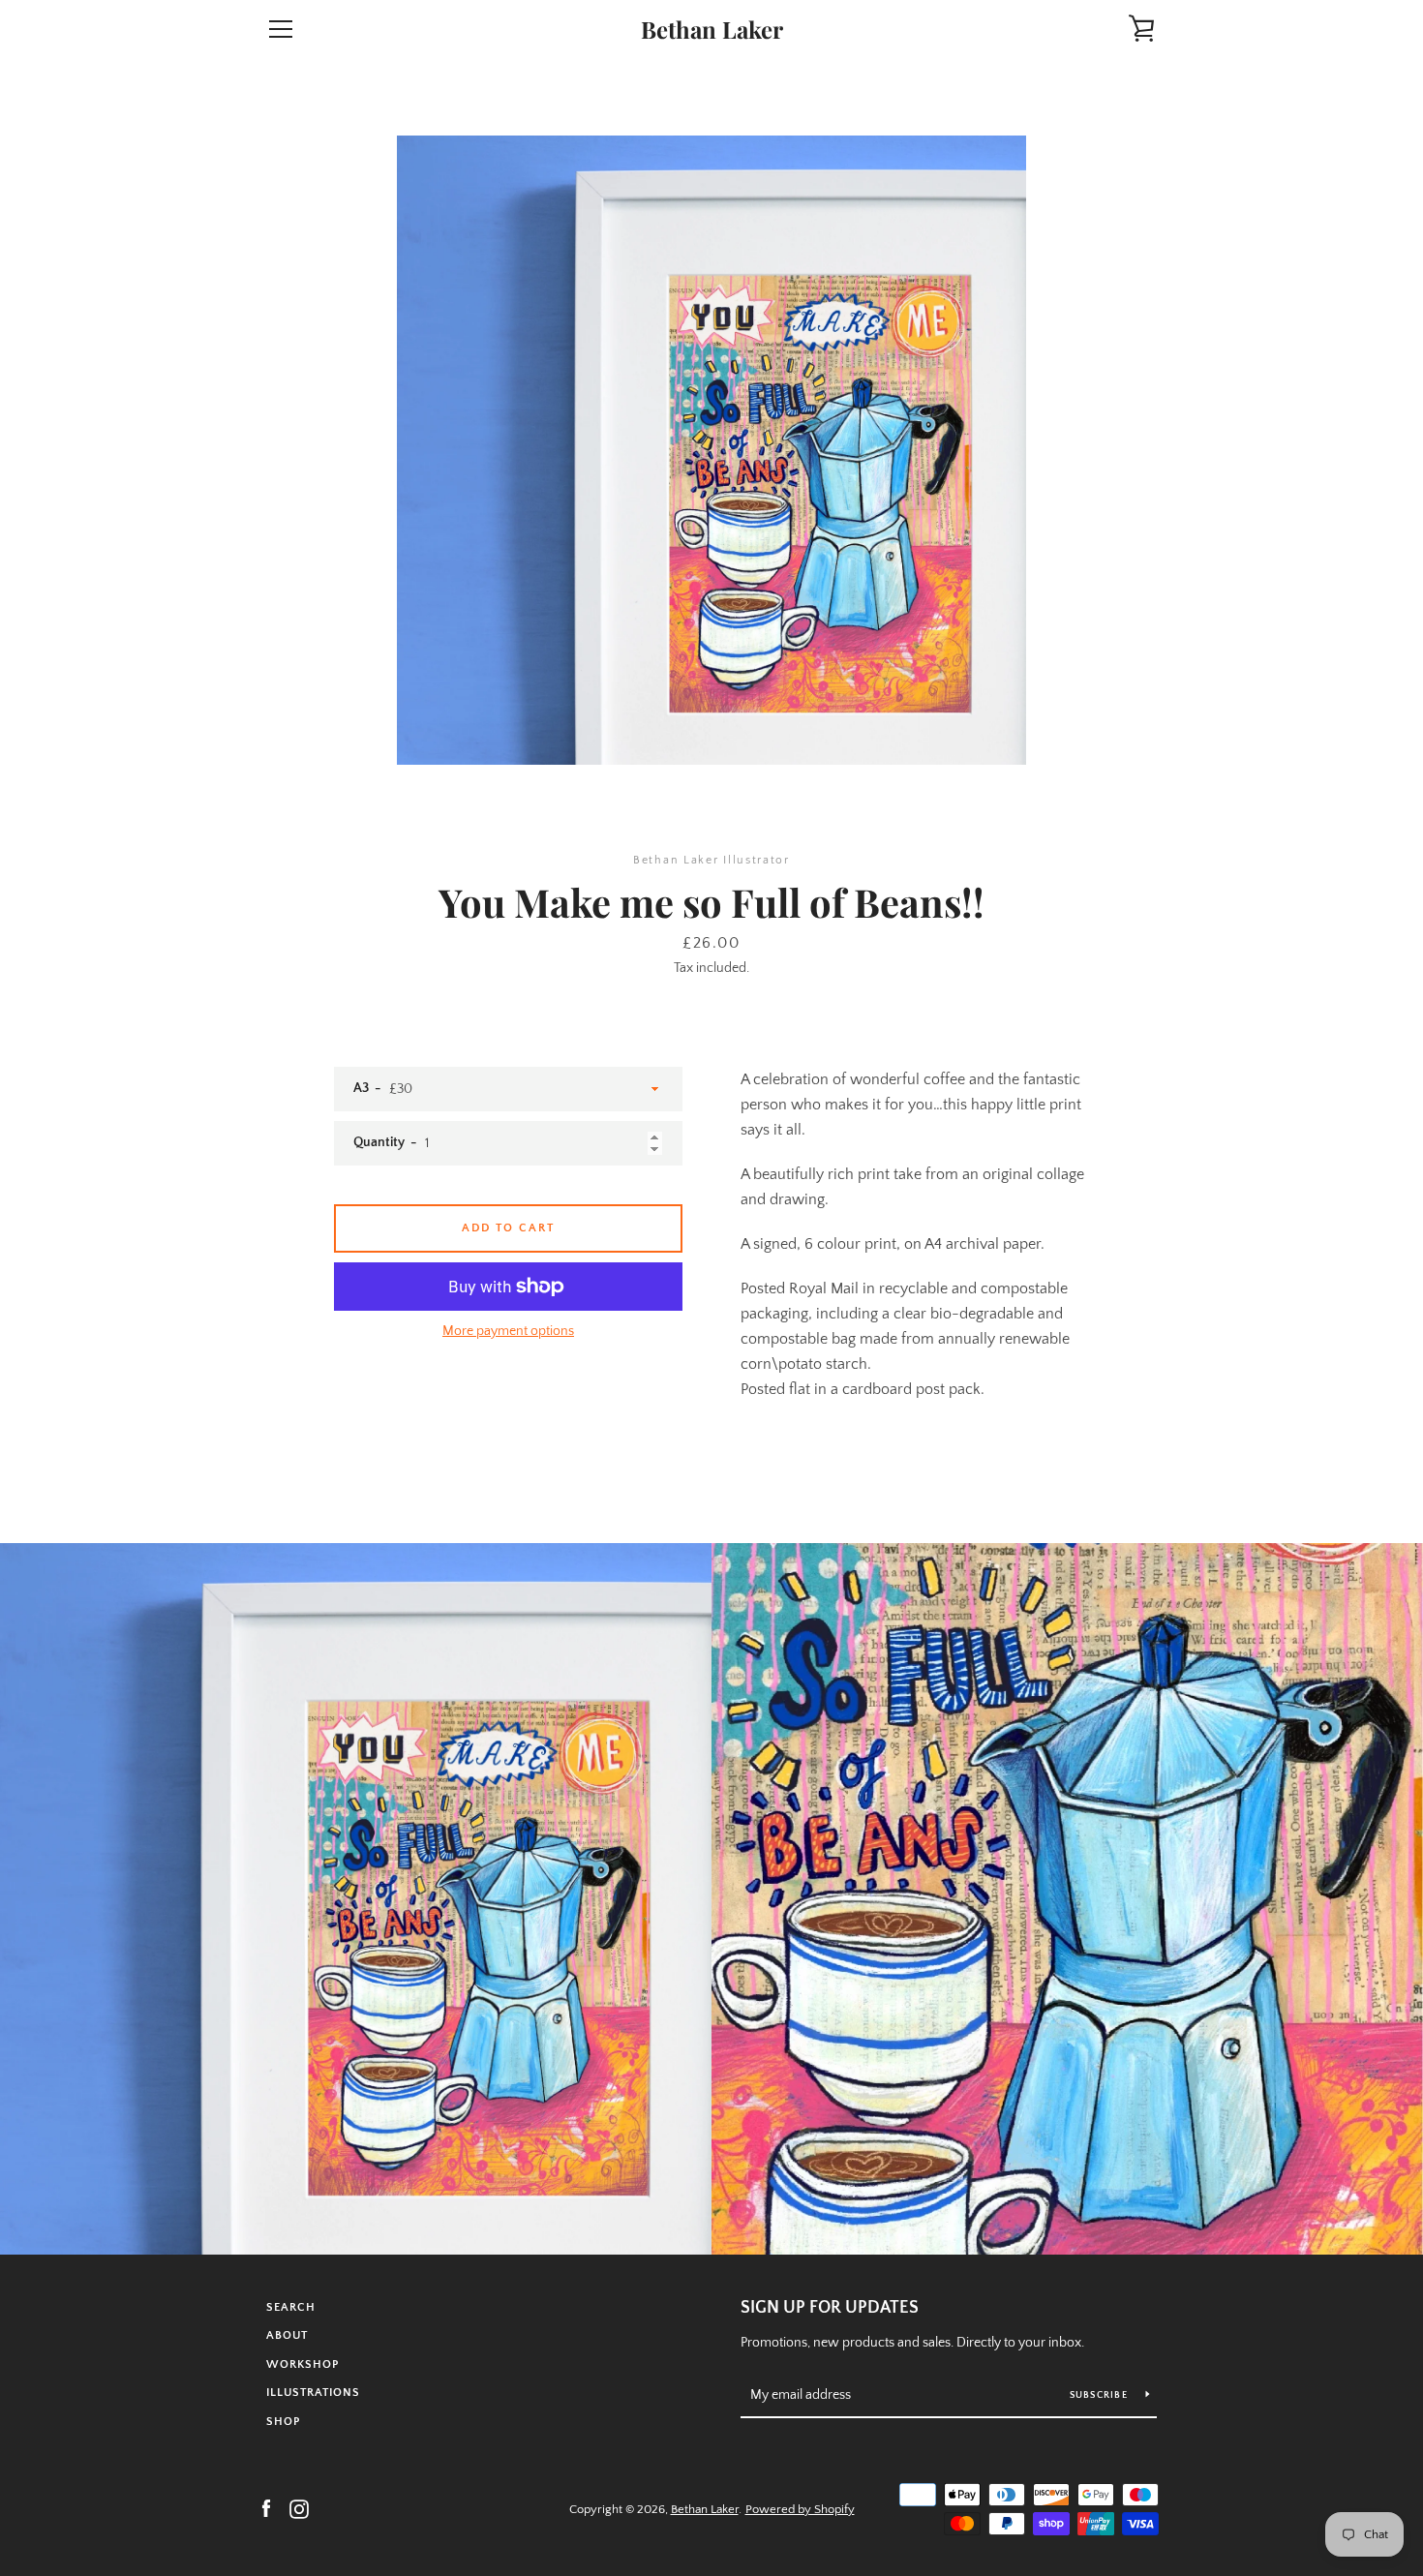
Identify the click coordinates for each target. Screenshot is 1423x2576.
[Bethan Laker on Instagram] (299, 2508)
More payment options (508, 1331)
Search (291, 2307)
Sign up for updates (830, 2308)
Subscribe (1101, 2395)
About (287, 2335)
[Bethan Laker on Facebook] (266, 2508)
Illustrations (313, 2393)
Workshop (303, 2364)
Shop (283, 2422)
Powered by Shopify (800, 2509)
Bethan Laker (712, 30)
